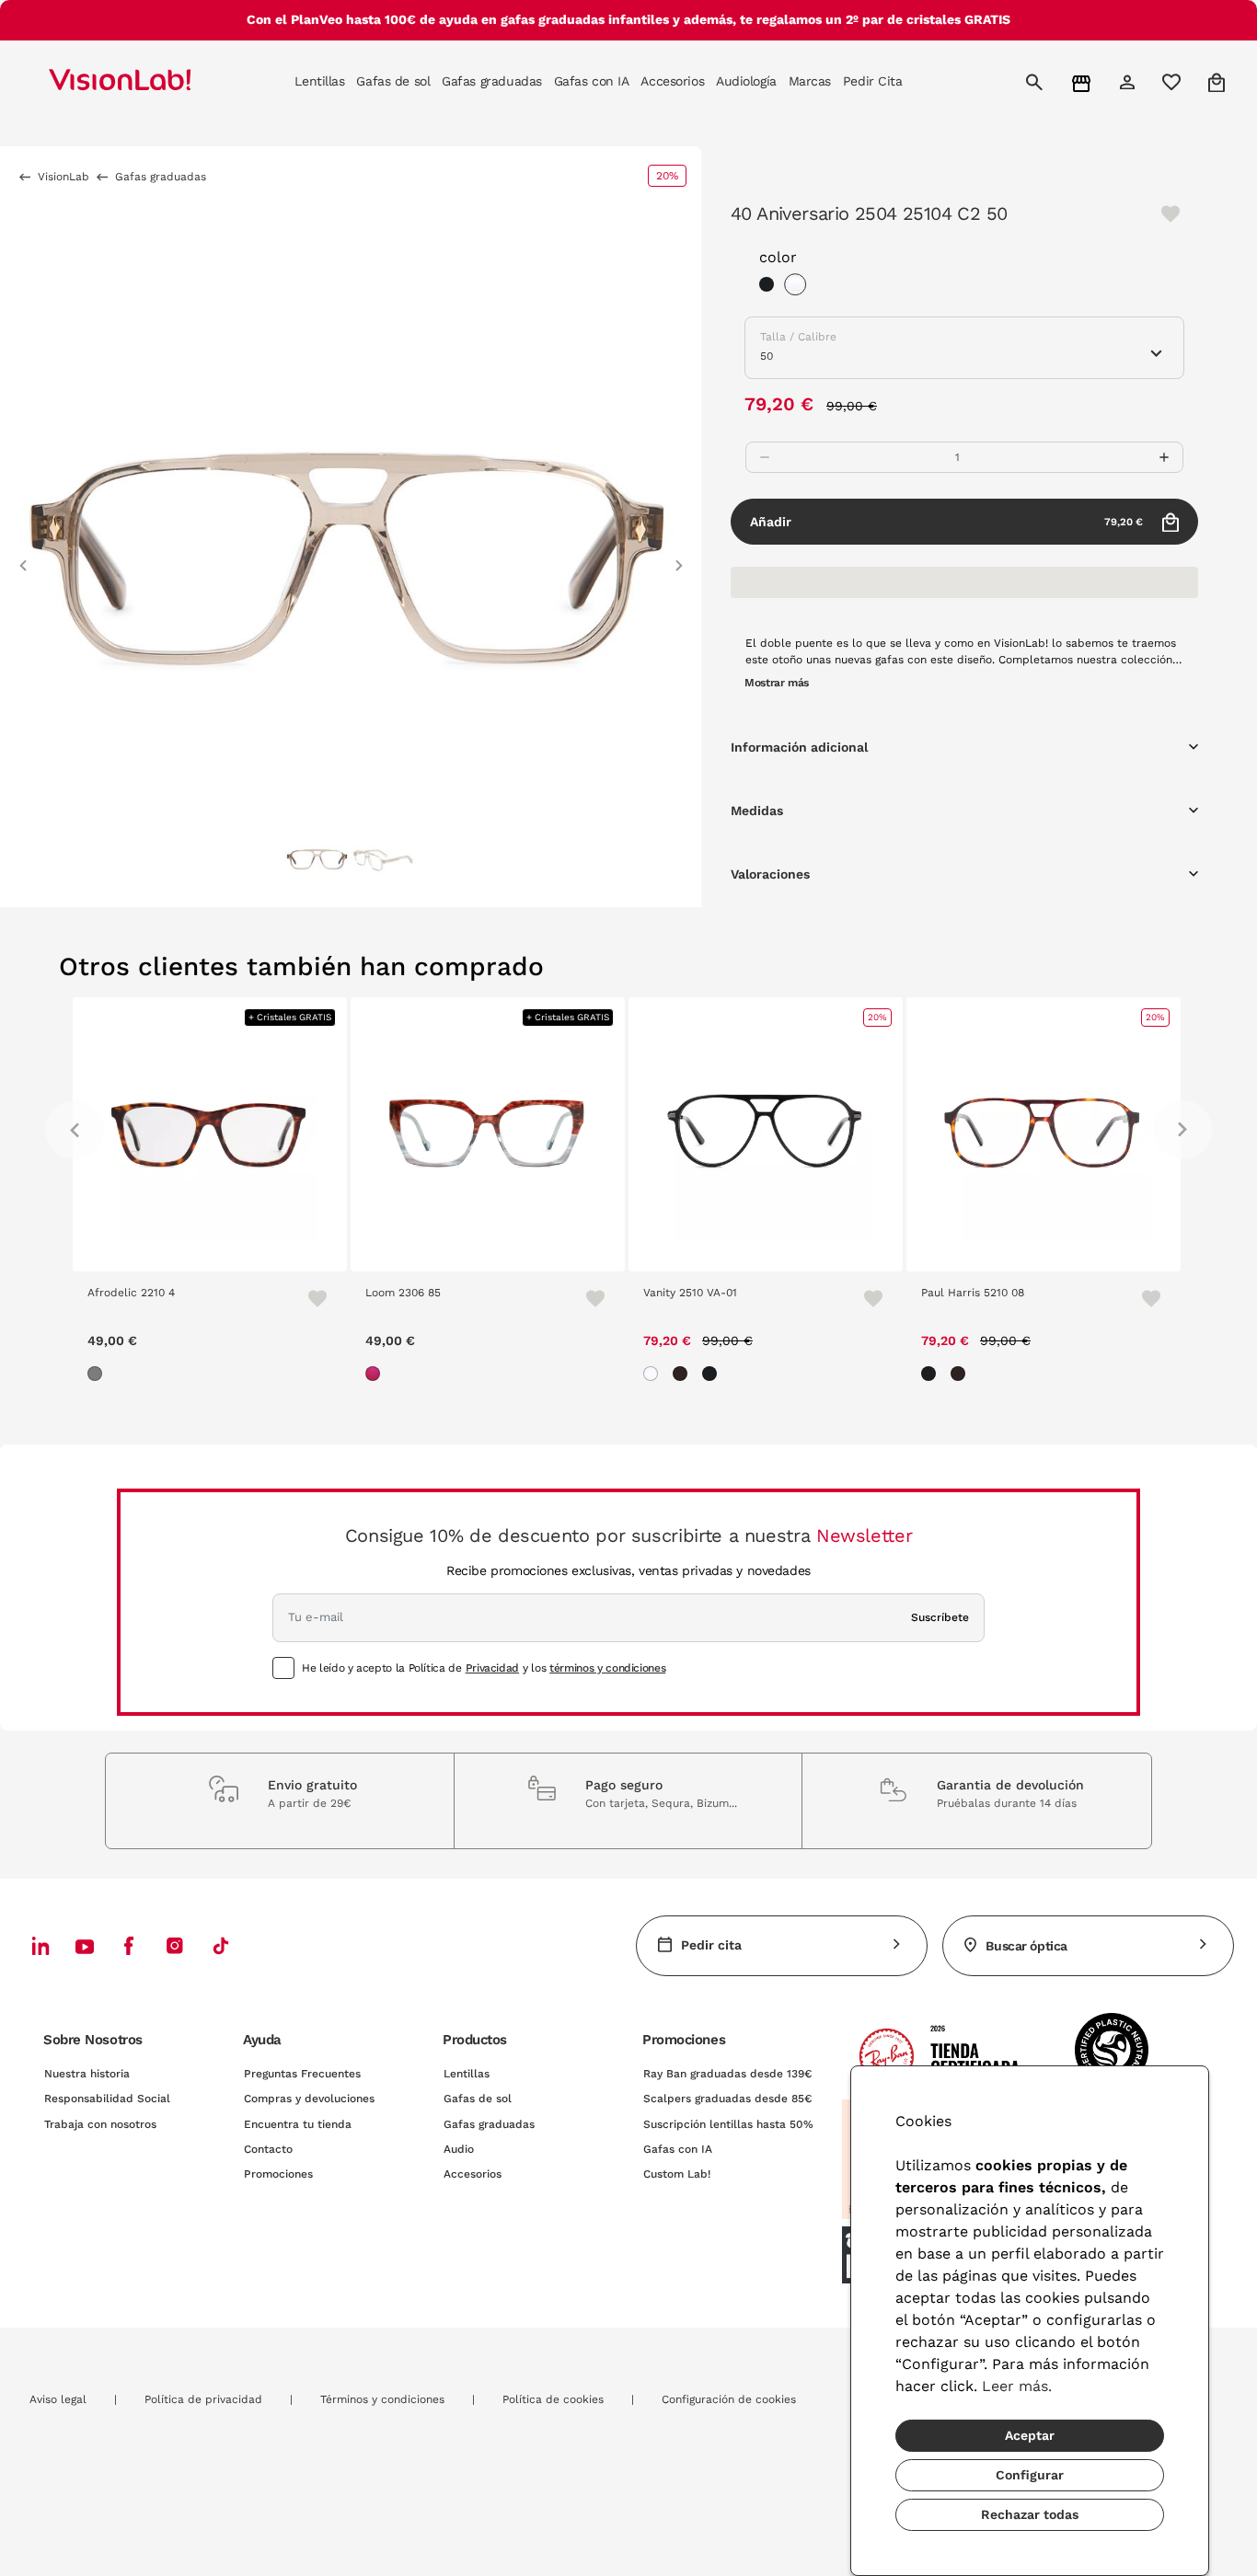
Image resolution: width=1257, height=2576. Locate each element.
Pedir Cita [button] (873, 81)
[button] (23, 557)
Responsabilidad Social (107, 2099)
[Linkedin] (40, 1945)
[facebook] (129, 1945)
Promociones (278, 2174)
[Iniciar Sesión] (1130, 82)
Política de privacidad (203, 2399)
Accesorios (473, 2174)
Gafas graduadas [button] (492, 81)
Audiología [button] (746, 81)
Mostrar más (777, 683)
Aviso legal (58, 2399)
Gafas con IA (678, 2149)
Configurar (1030, 2475)
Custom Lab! (677, 2174)
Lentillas (467, 2074)
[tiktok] (221, 1945)
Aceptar (1030, 2435)
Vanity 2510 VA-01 (690, 1293)
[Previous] (75, 1130)
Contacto (268, 2149)
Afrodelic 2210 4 (131, 1293)
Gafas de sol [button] (393, 81)
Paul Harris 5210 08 (973, 1293)
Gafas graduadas (489, 2124)
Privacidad (492, 1668)
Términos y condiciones (382, 2399)
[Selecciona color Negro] (771, 287)
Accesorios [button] (672, 81)
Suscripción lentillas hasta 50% (728, 2124)
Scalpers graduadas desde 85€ (727, 2099)
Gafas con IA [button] (592, 81)
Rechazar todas (1030, 2514)
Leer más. (1017, 2386)
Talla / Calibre (798, 337)
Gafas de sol (478, 2099)
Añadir (946, 522)
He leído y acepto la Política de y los (484, 1668)
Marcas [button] (810, 81)
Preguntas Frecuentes (302, 2074)
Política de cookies (553, 2399)
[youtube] (175, 1945)
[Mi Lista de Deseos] (1174, 82)
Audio (459, 2149)
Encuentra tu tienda (298, 2124)
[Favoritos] (309, 1298)
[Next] (1182, 1130)
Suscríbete (940, 1617)
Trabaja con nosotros (100, 2124)
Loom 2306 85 (403, 1293)
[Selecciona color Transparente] (800, 287)
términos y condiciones (607, 1668)
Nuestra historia (87, 2074)
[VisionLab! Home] (152, 82)
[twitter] (85, 1946)
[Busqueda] (1037, 82)
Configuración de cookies (729, 2399)
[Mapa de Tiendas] (1084, 82)
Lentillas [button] (319, 81)
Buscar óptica (1026, 1946)
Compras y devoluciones (309, 2099)
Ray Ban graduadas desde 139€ (727, 2074)
